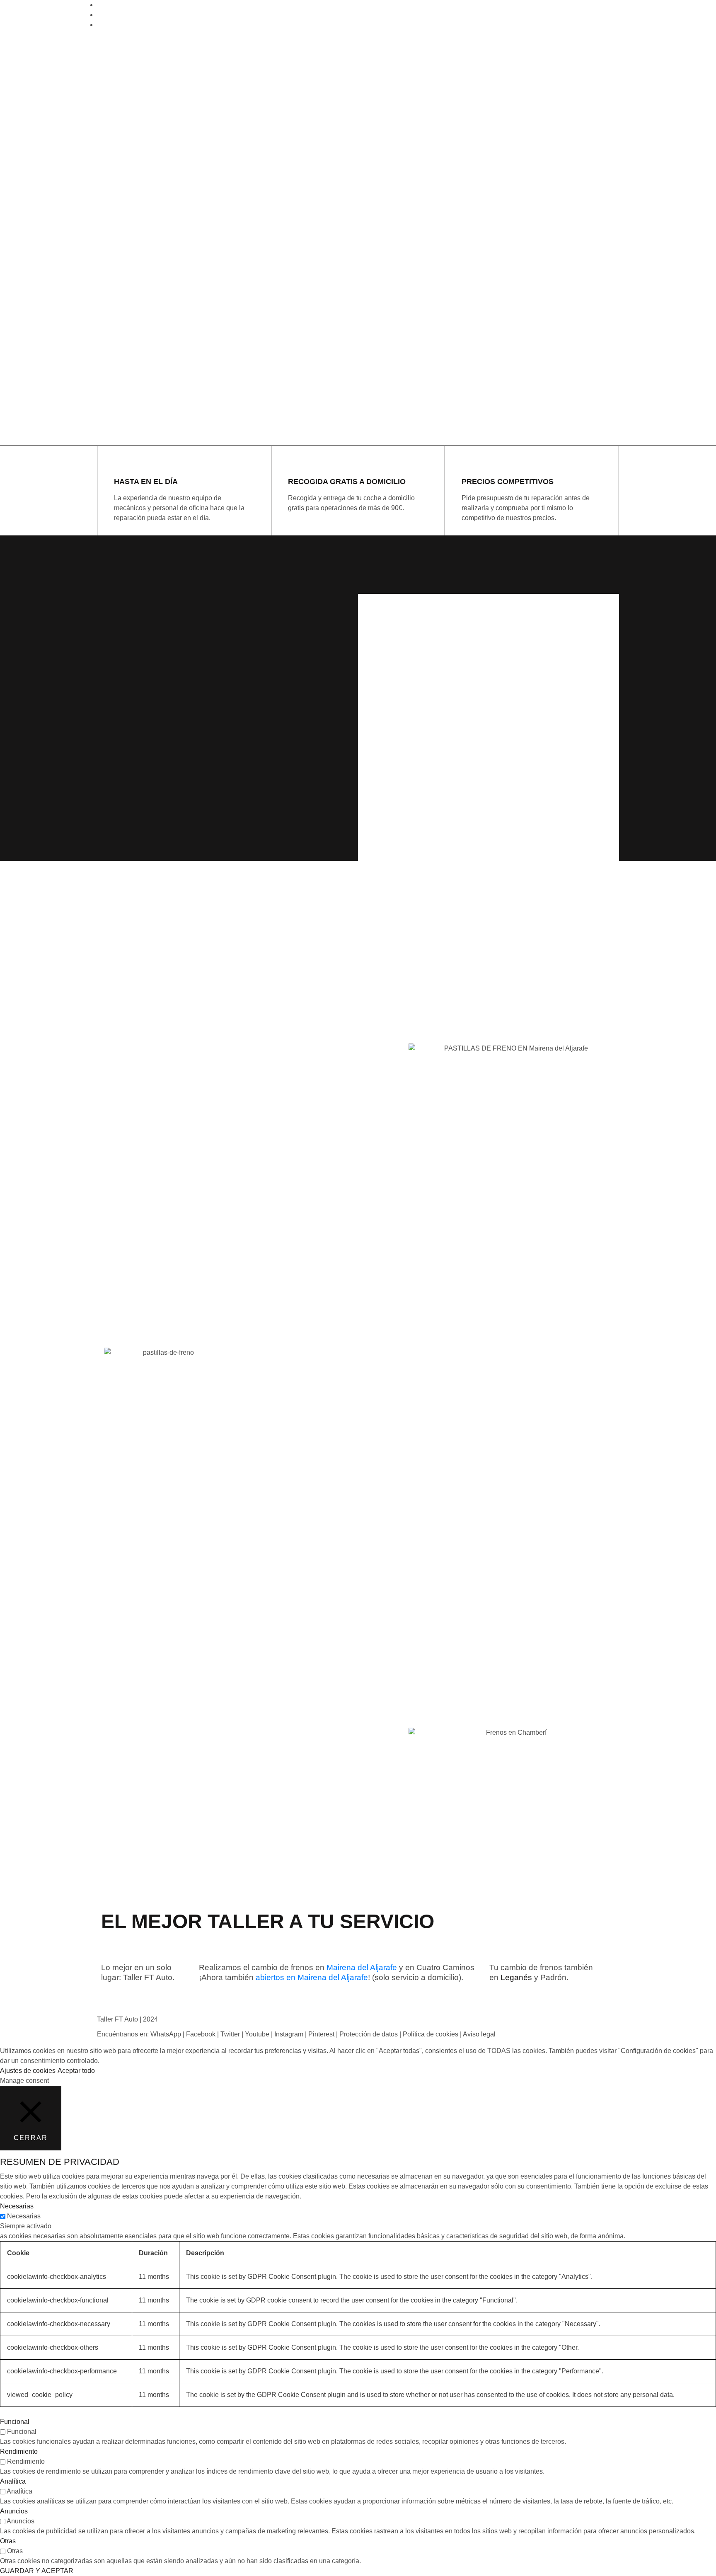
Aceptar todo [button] (76, 2071)
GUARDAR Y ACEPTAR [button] (37, 2571)
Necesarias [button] (17, 2206)
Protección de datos (369, 2034)
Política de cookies (431, 2034)
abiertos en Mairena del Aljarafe (312, 1977)
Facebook (201, 2034)
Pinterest (321, 2034)
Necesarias (24, 2216)
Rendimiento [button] (19, 2451)
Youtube (257, 2034)
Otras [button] (8, 2541)
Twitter (230, 2034)
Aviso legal (479, 2034)
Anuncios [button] (14, 2511)
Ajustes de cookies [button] (28, 2071)
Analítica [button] (13, 2481)
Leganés (516, 1977)
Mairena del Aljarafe (362, 1967)
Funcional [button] (15, 2422)
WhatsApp (166, 2034)
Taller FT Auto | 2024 (127, 2019)
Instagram (289, 2034)
